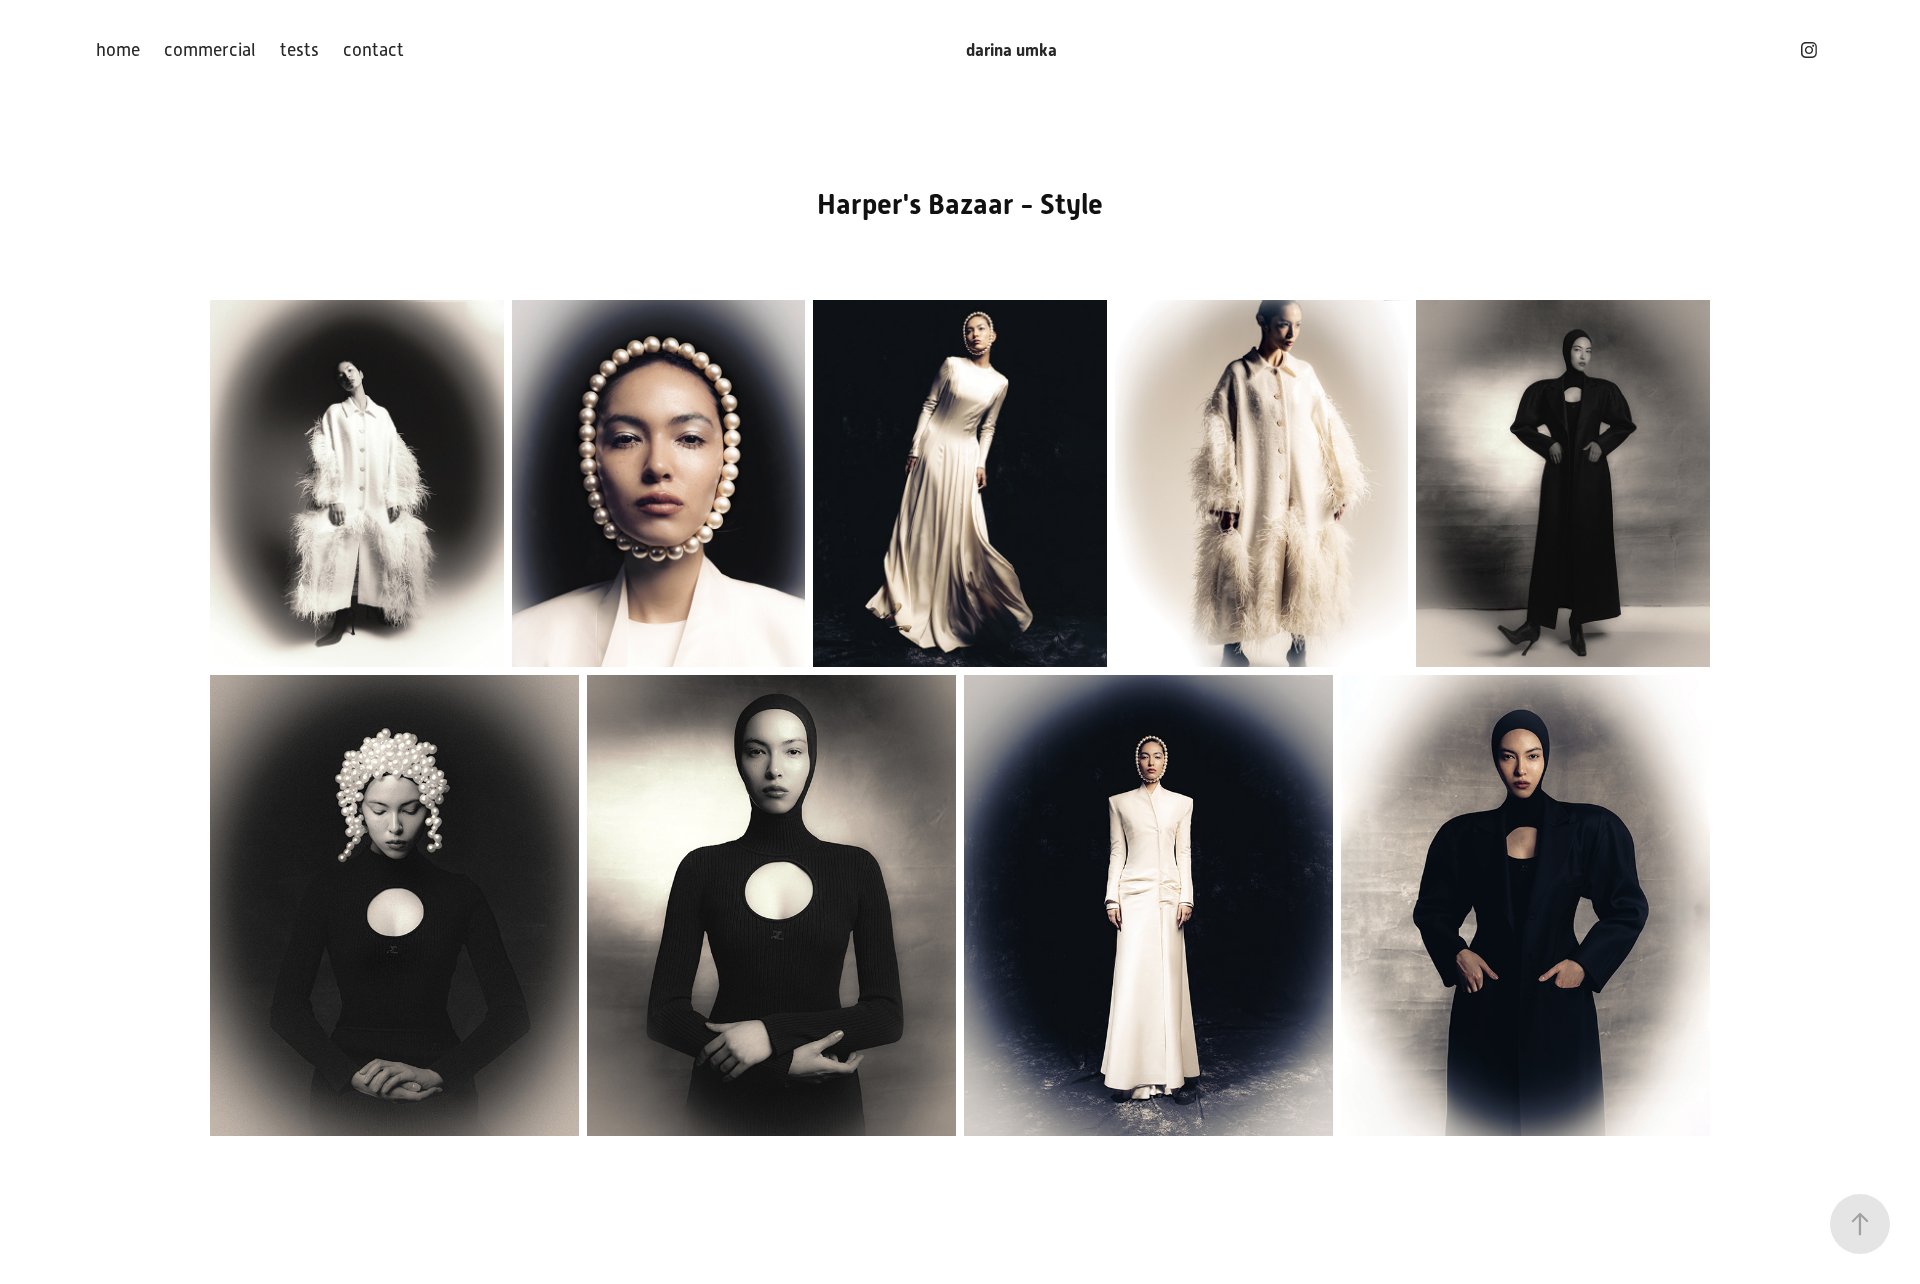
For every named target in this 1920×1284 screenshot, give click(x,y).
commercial (210, 50)
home (118, 50)
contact (373, 50)
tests (299, 50)
